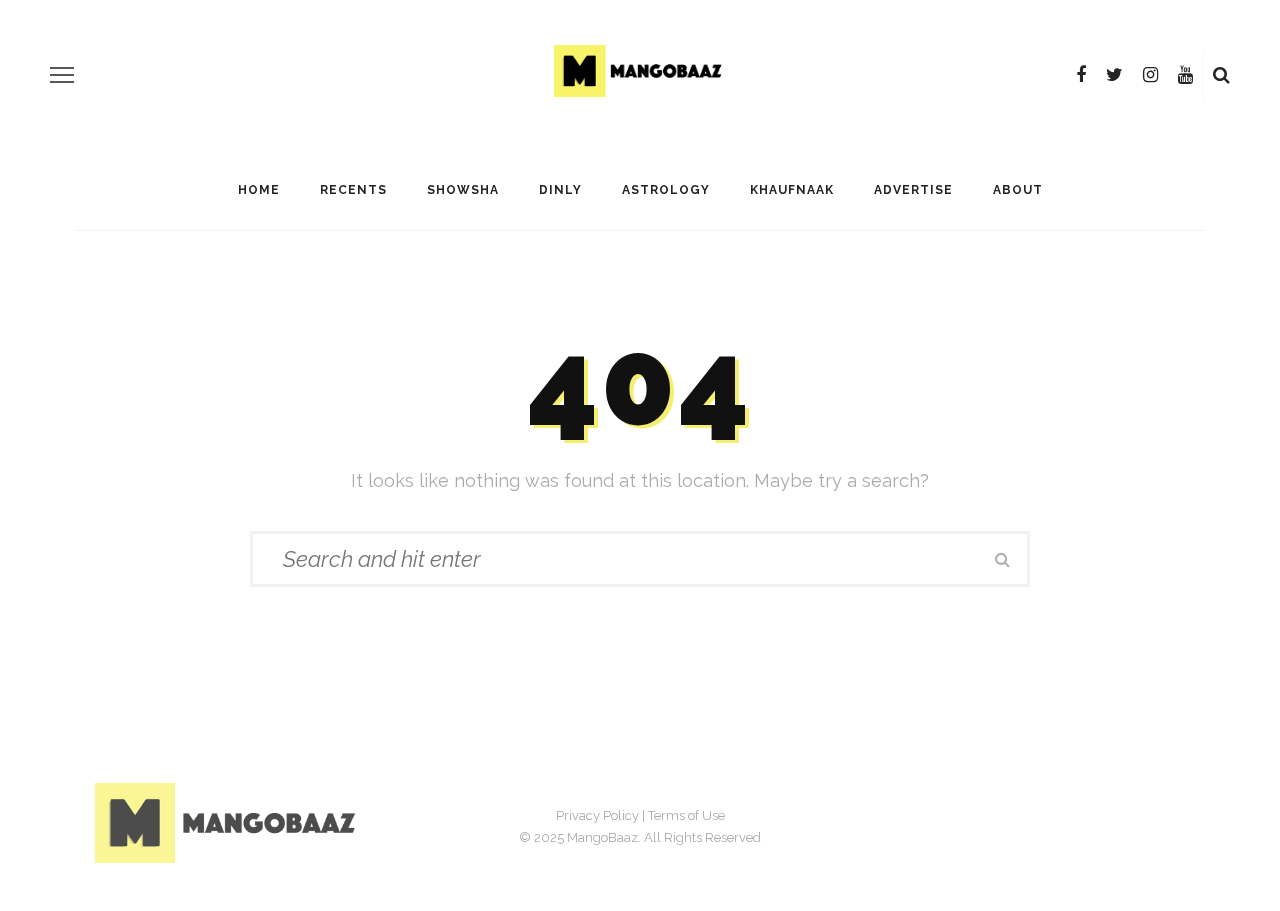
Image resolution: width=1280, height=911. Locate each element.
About (1018, 190)
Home (259, 190)
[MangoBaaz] (228, 822)
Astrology (666, 190)
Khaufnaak (792, 190)
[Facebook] (1081, 75)
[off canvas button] (62, 75)
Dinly (560, 190)
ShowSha (463, 190)
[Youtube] (1185, 75)
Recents (353, 190)
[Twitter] (1114, 75)
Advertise (913, 190)
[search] (1221, 75)
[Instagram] (1150, 75)
